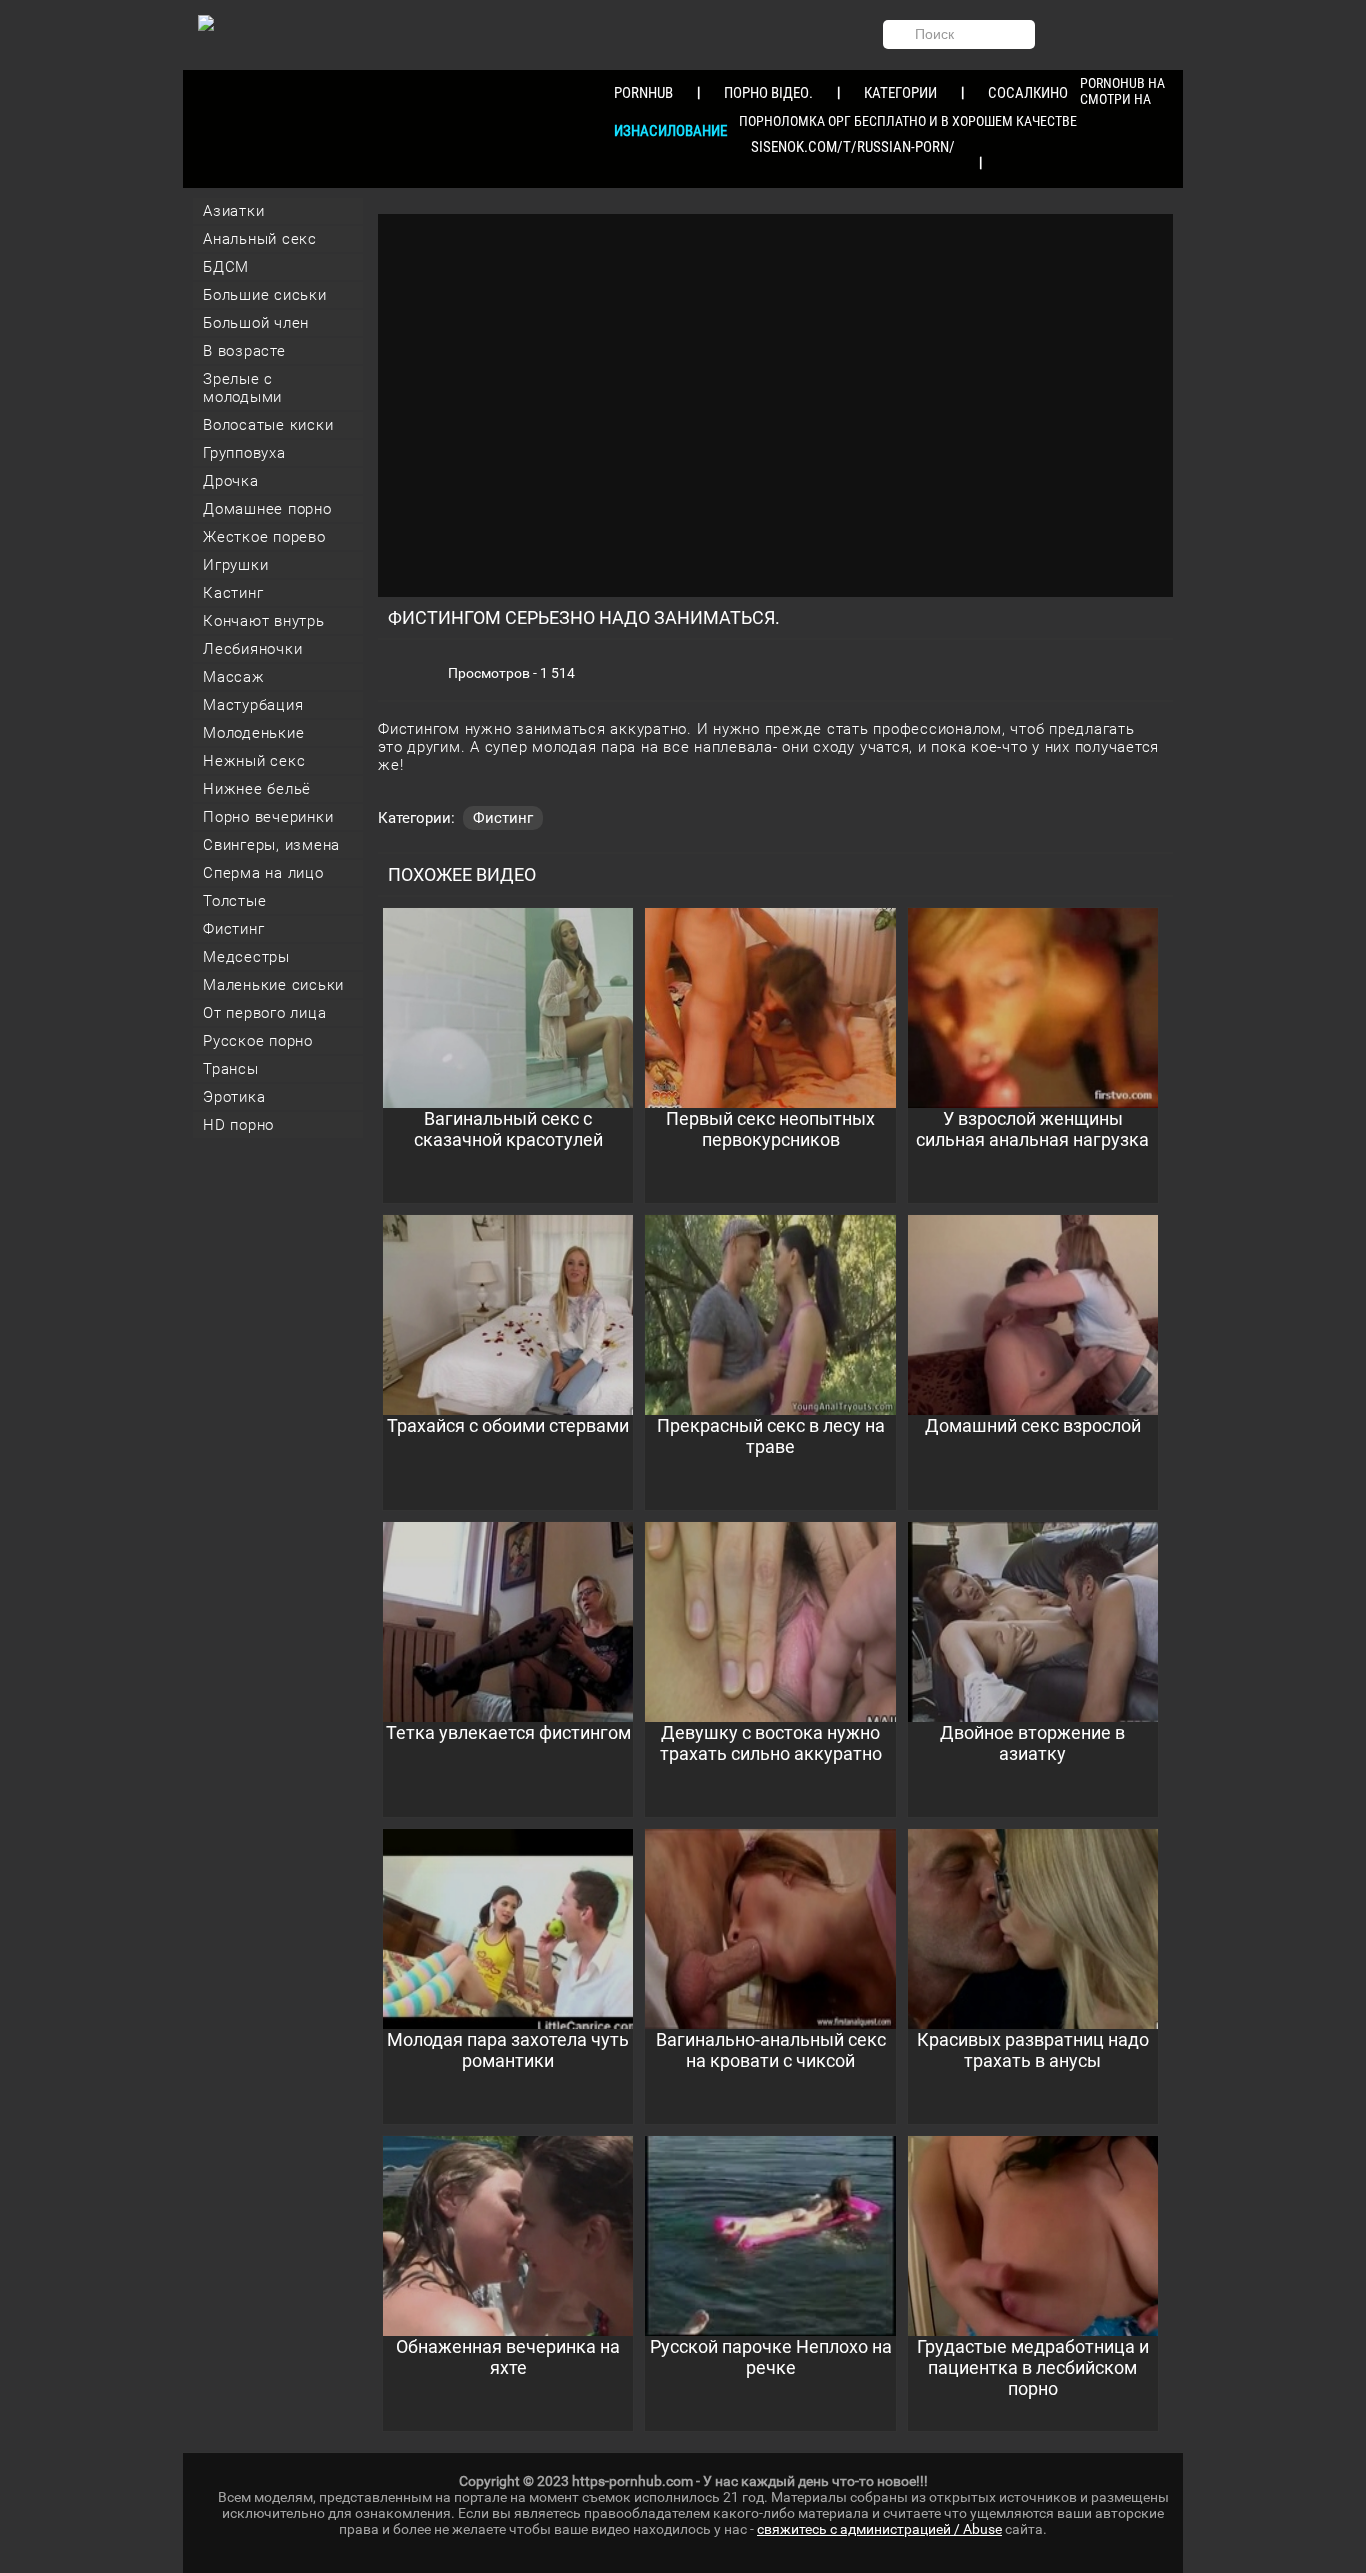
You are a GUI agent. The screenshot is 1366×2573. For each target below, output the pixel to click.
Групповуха (244, 453)
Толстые (234, 901)
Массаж (234, 677)
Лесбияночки (252, 649)
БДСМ (226, 267)
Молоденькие (253, 733)
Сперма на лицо (263, 873)
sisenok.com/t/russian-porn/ (853, 147)
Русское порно (258, 1041)
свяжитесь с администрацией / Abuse (879, 2529)
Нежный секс (254, 761)
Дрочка (231, 481)
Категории (900, 93)
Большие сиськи (265, 295)
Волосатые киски (268, 425)
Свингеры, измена (271, 845)
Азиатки (233, 211)
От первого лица (264, 1013)
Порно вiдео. (768, 93)
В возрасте (244, 351)
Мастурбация (253, 705)
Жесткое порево (264, 537)
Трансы (231, 1069)
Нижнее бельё (257, 789)
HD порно (238, 1125)
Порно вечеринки (268, 817)
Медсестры (246, 957)
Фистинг (233, 929)
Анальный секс (260, 239)
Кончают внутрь (264, 621)
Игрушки (235, 565)
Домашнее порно (267, 509)
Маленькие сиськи (273, 985)
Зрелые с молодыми (242, 388)
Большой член (256, 323)
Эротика (234, 1097)
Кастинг (233, 593)
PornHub (643, 93)
